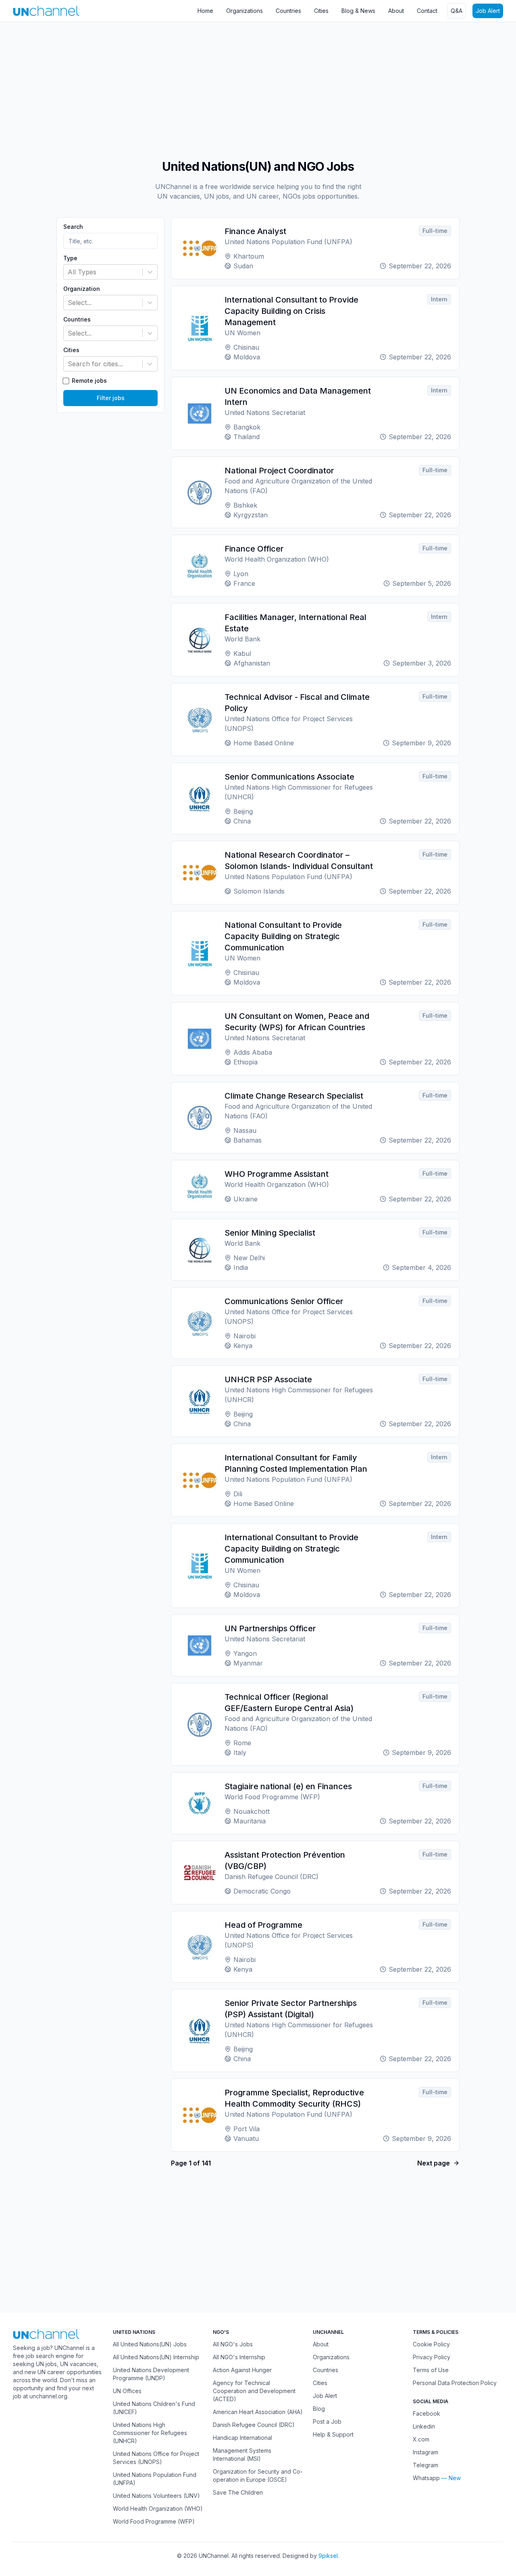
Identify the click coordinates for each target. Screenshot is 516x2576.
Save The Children (238, 2492)
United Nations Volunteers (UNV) (156, 2496)
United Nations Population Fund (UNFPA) (155, 2479)
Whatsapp (426, 2478)
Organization (82, 289)
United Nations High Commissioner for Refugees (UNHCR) (150, 2433)
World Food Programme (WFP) (154, 2521)
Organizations (244, 11)
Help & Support (333, 2434)
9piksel (328, 2556)
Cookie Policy (431, 2344)
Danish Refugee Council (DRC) (254, 2425)
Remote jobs (89, 381)
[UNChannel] (46, 11)
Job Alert (488, 11)
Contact (427, 11)
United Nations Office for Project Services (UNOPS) (156, 2458)
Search (73, 227)
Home (205, 11)
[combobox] (69, 272)
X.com (421, 2439)
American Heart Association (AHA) (258, 2412)
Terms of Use (431, 2370)
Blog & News (358, 11)
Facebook (427, 2413)
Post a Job (327, 2421)
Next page (434, 2163)
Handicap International (242, 2438)
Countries (288, 11)
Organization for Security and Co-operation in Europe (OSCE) (258, 2475)
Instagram (425, 2452)
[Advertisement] (242, 87)
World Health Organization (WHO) (158, 2509)
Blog (319, 2409)
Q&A (457, 11)
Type (70, 258)
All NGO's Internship (239, 2357)
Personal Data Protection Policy (455, 2383)
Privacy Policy (432, 2357)
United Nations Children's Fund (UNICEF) (154, 2408)
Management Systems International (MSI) (242, 2455)
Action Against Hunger (242, 2370)
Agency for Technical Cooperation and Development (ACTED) (254, 2391)
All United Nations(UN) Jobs (150, 2344)
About (396, 11)
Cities (321, 11)
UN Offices (127, 2391)
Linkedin (424, 2426)
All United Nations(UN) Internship (156, 2357)
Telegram (425, 2465)
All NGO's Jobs (233, 2344)
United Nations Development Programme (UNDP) (151, 2374)
